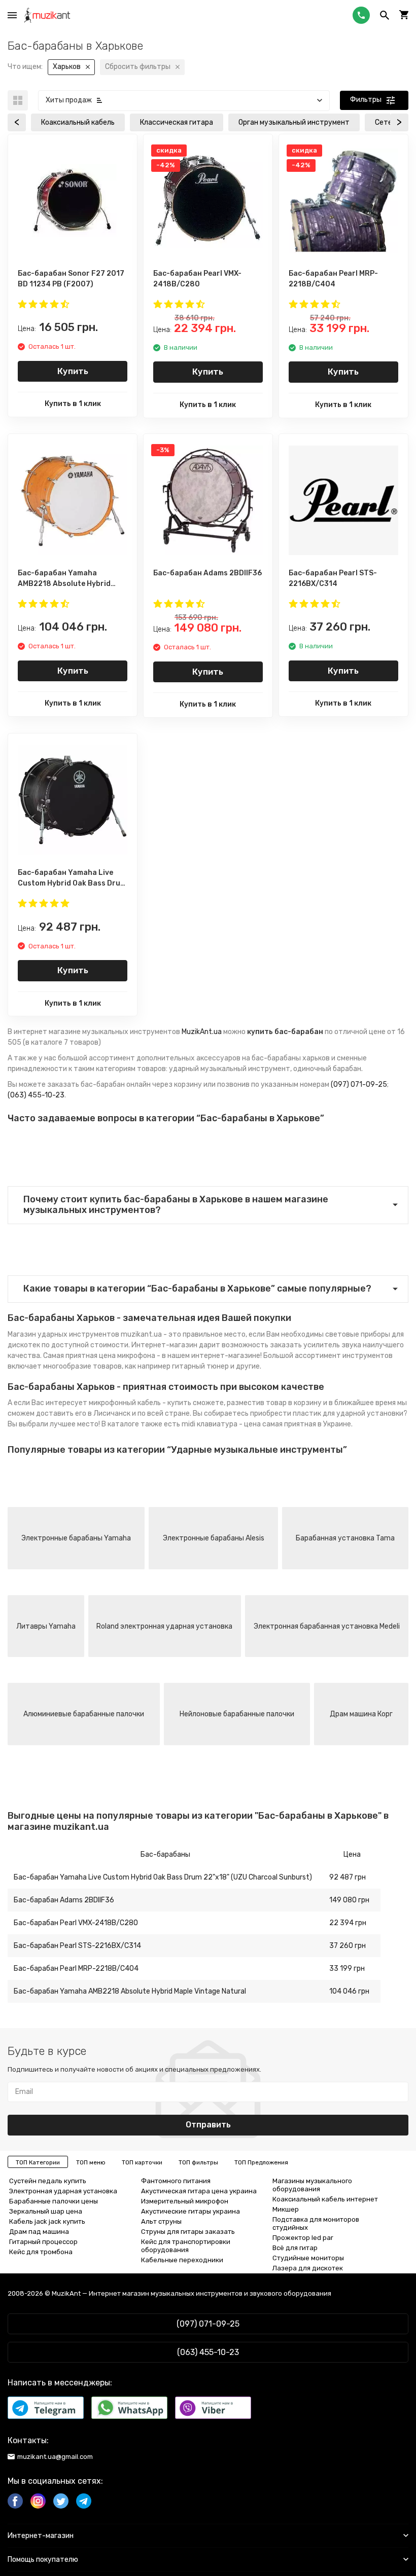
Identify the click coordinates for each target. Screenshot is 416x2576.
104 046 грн (349, 1991)
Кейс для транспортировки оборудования (186, 2246)
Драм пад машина (39, 2232)
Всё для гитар (295, 2248)
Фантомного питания (176, 2181)
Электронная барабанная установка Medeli (327, 1626)
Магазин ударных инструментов (63, 1334)
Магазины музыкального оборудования (312, 2185)
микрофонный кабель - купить (140, 1403)
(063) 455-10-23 (36, 1095)
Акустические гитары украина (190, 2211)
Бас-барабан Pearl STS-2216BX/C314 (77, 1946)
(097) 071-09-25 (359, 1084)
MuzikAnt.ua (202, 1032)
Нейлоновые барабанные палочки (237, 1714)
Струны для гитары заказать (188, 2232)
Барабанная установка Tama (345, 1538)
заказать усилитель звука (316, 1345)
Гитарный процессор (43, 2242)
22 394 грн (348, 1923)
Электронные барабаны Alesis (214, 1538)
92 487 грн (348, 1877)
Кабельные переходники (182, 2260)
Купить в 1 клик (73, 404)
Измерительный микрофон (185, 2201)
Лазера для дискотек (308, 2268)
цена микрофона (127, 1356)
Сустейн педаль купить (48, 2181)
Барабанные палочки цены (54, 2201)
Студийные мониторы (308, 2258)
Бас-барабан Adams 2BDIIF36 (64, 1900)
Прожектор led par (303, 2238)
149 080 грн (349, 1900)
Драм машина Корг (361, 1714)
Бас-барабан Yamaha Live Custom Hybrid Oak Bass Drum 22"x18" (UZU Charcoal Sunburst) (163, 1877)
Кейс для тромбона (41, 2252)
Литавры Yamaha (46, 1626)
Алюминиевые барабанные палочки (84, 1714)
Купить (73, 371)
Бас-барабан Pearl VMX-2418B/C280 (76, 1923)
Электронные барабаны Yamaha (76, 1538)
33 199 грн (347, 1968)
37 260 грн (348, 1946)
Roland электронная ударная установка (164, 1626)
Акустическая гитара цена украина (199, 2191)
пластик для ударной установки (348, 1413)
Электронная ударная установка (63, 2191)
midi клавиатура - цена (221, 1424)
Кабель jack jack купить (47, 2221)
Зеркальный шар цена (46, 2211)
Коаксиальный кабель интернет (325, 2199)
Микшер (286, 2209)
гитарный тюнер (200, 1366)
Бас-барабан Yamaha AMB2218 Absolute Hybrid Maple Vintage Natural (130, 1991)
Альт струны (161, 2221)
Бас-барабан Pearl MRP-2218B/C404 (76, 1968)
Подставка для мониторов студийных (316, 2223)
